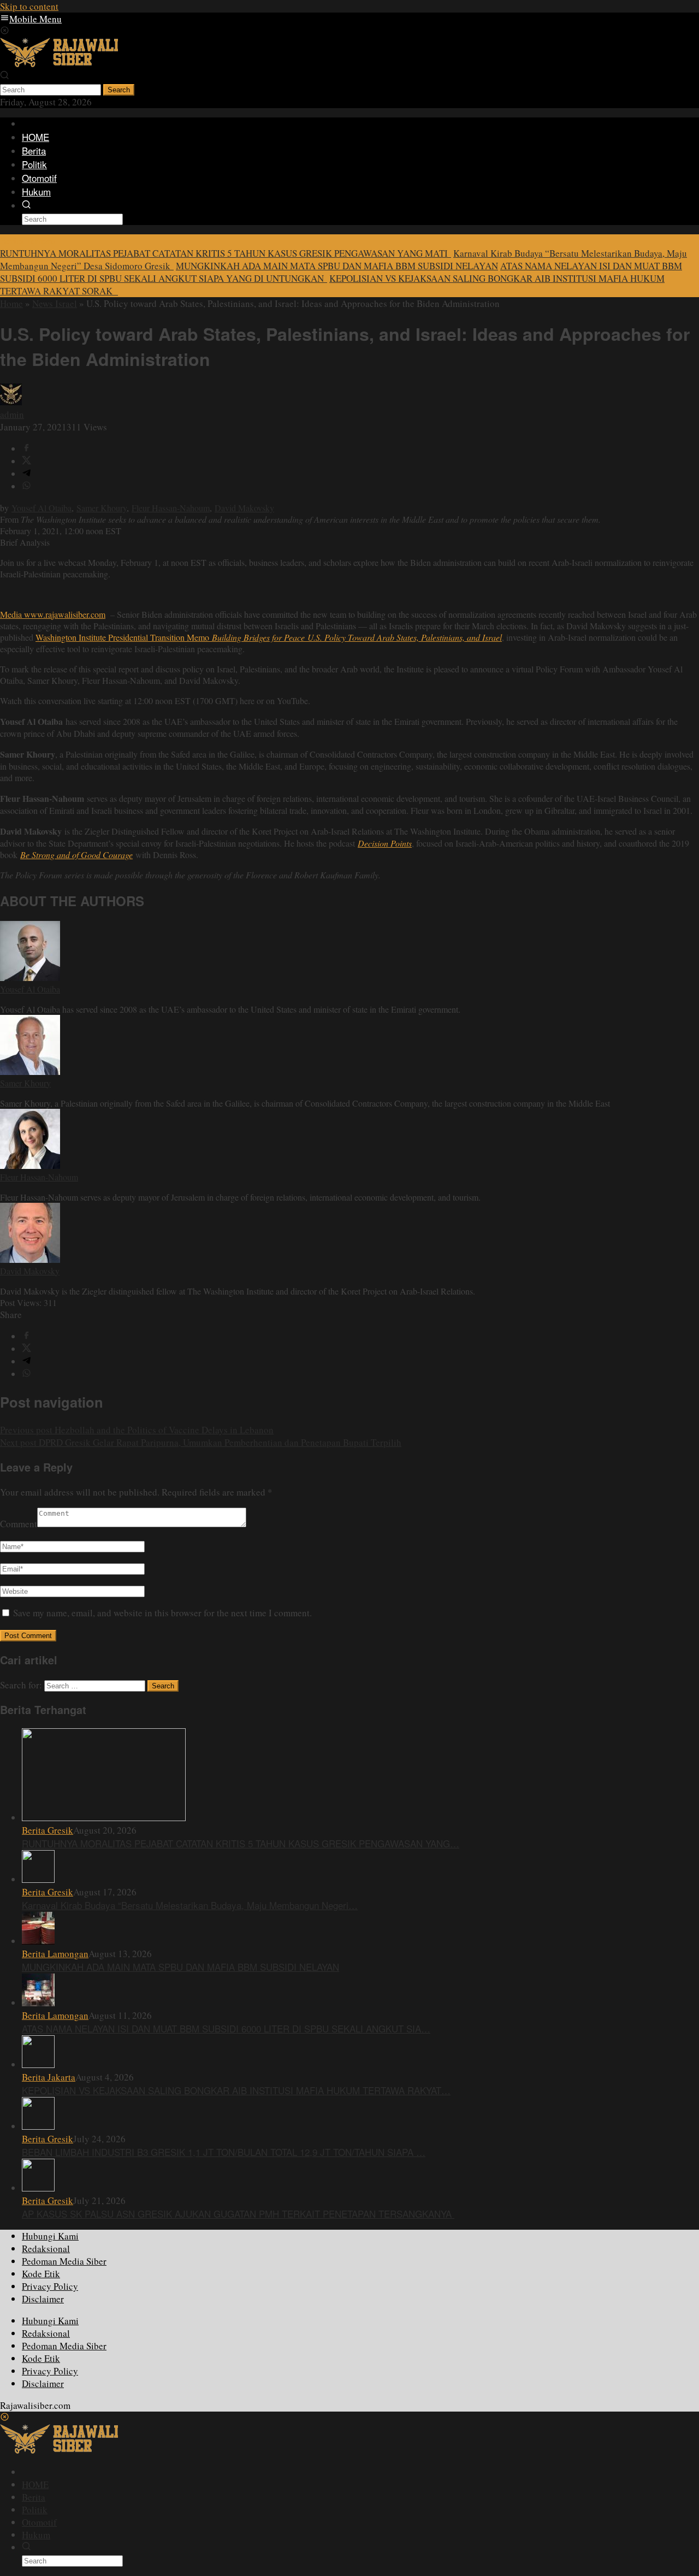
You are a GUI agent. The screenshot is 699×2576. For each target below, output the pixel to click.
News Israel (55, 303)
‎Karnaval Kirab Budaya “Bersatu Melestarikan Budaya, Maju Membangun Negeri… (190, 1905)
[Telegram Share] (26, 474)
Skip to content (29, 6)
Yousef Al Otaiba (42, 508)
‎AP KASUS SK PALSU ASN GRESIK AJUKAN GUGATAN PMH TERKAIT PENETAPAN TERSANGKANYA (238, 2214)
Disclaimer (43, 2299)
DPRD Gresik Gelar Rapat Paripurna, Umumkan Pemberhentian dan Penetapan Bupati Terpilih (201, 1442)
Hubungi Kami (50, 2236)
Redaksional (46, 2249)
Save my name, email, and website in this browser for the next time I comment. (162, 1613)
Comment (19, 1524)
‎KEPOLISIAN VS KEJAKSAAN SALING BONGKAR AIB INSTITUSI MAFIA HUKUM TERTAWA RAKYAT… (236, 2090)
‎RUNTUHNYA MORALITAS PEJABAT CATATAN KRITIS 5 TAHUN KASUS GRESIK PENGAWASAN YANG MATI (226, 253)
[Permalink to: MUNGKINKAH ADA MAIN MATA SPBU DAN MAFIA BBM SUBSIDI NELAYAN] (38, 1941)
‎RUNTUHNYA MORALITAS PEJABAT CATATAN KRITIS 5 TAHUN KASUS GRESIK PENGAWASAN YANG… (241, 1843)
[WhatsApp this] (26, 486)
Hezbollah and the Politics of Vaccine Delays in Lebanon (137, 1430)
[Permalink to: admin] (11, 402)
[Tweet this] (26, 461)
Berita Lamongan (55, 1954)
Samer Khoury (102, 508)
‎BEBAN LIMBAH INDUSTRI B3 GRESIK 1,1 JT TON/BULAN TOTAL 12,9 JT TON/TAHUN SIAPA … (224, 2152)
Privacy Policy (50, 2286)
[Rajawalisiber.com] (59, 64)
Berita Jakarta (49, 2077)
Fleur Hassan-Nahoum (171, 508)
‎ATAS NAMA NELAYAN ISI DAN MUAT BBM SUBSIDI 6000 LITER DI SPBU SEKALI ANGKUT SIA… (226, 2028)
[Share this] (26, 449)
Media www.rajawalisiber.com (53, 614)
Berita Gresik (48, 1830)
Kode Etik (41, 2274)
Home (11, 303)
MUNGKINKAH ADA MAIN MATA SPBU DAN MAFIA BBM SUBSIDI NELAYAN (337, 266)
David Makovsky (244, 508)
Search (119, 90)
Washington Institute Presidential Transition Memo (269, 637)
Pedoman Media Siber (64, 2261)
